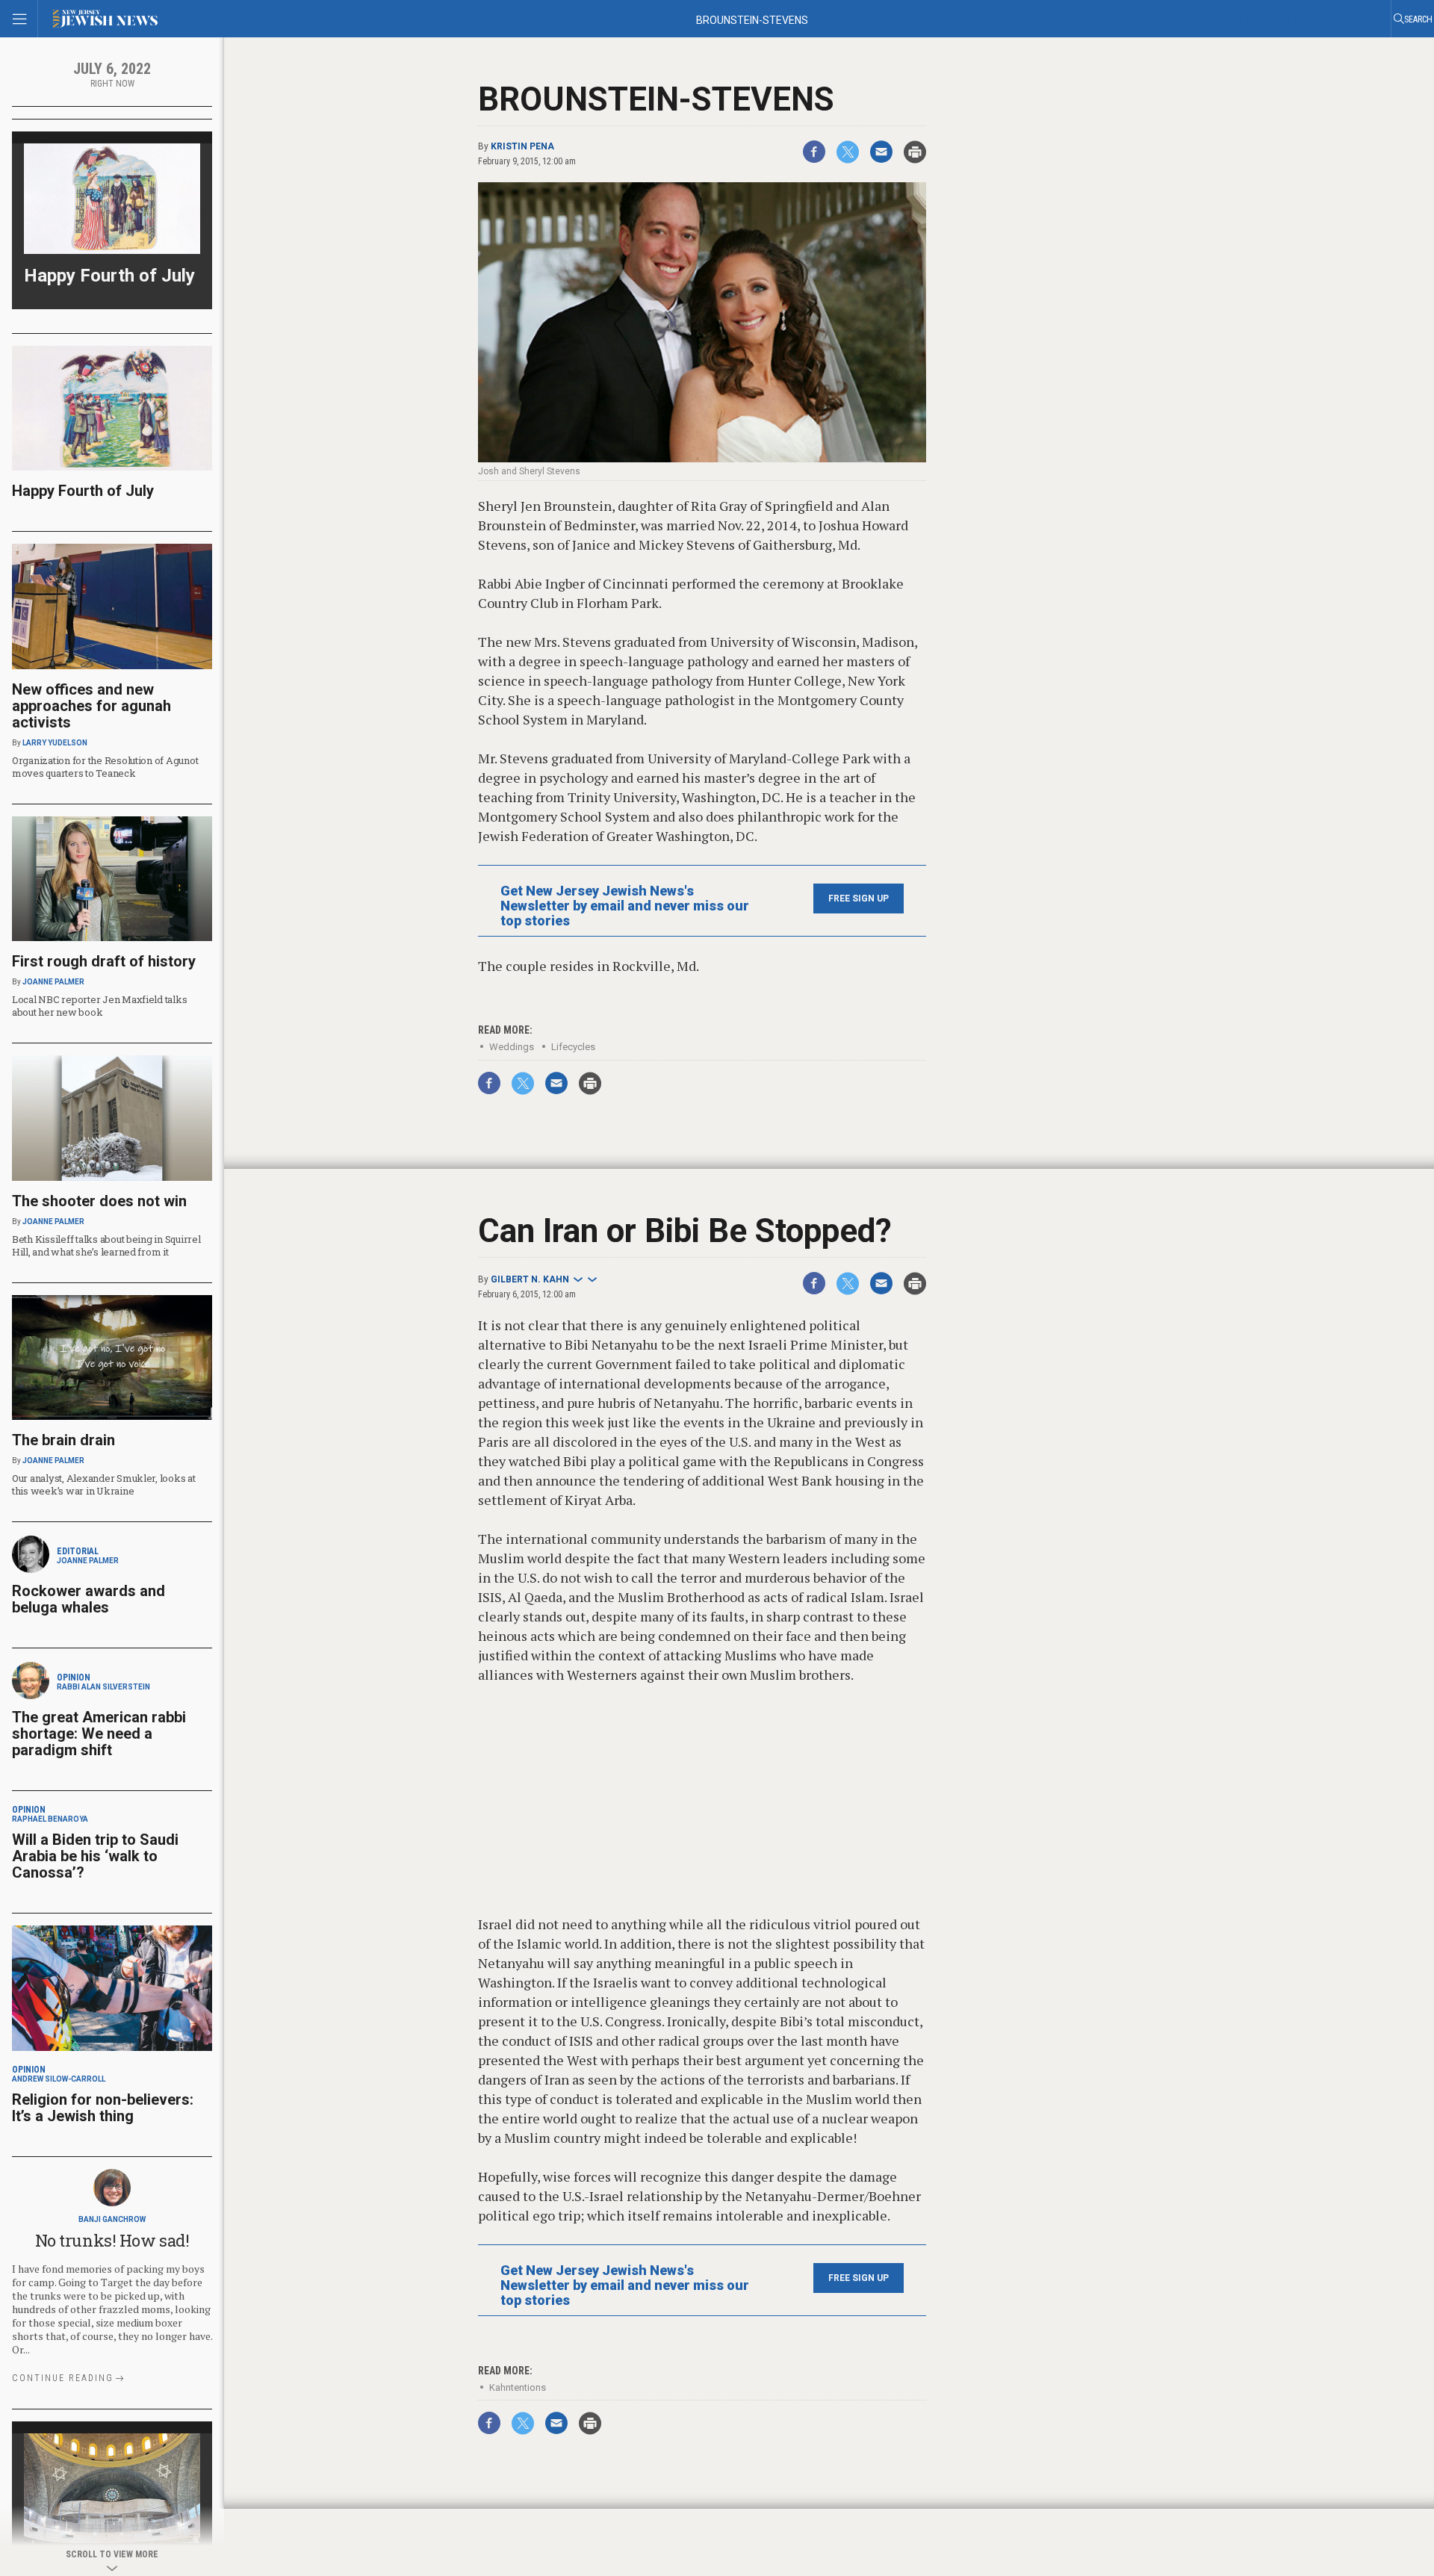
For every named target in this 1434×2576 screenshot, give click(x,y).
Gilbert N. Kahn (530, 1279)
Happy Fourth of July (109, 276)
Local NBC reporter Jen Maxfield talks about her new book (99, 1006)
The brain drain (63, 1440)
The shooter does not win (99, 1201)
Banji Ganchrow (112, 2219)
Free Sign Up (859, 899)
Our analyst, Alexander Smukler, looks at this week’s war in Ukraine (104, 1484)
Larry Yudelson (55, 743)
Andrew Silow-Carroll (59, 2079)
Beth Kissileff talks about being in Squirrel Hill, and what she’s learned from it (106, 1245)
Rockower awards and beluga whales (89, 1599)
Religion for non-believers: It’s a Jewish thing (103, 2108)
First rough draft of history (104, 961)
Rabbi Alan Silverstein (103, 1687)
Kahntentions (518, 2387)
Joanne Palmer (53, 982)
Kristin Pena (522, 146)
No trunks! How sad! (112, 2240)
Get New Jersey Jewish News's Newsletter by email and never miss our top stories (625, 906)
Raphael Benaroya (50, 1819)
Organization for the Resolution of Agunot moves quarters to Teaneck (105, 767)
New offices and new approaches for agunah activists (91, 706)
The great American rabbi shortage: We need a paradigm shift (99, 1734)
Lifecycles (573, 1047)
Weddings (512, 1047)
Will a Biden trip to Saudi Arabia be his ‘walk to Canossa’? (95, 1856)
